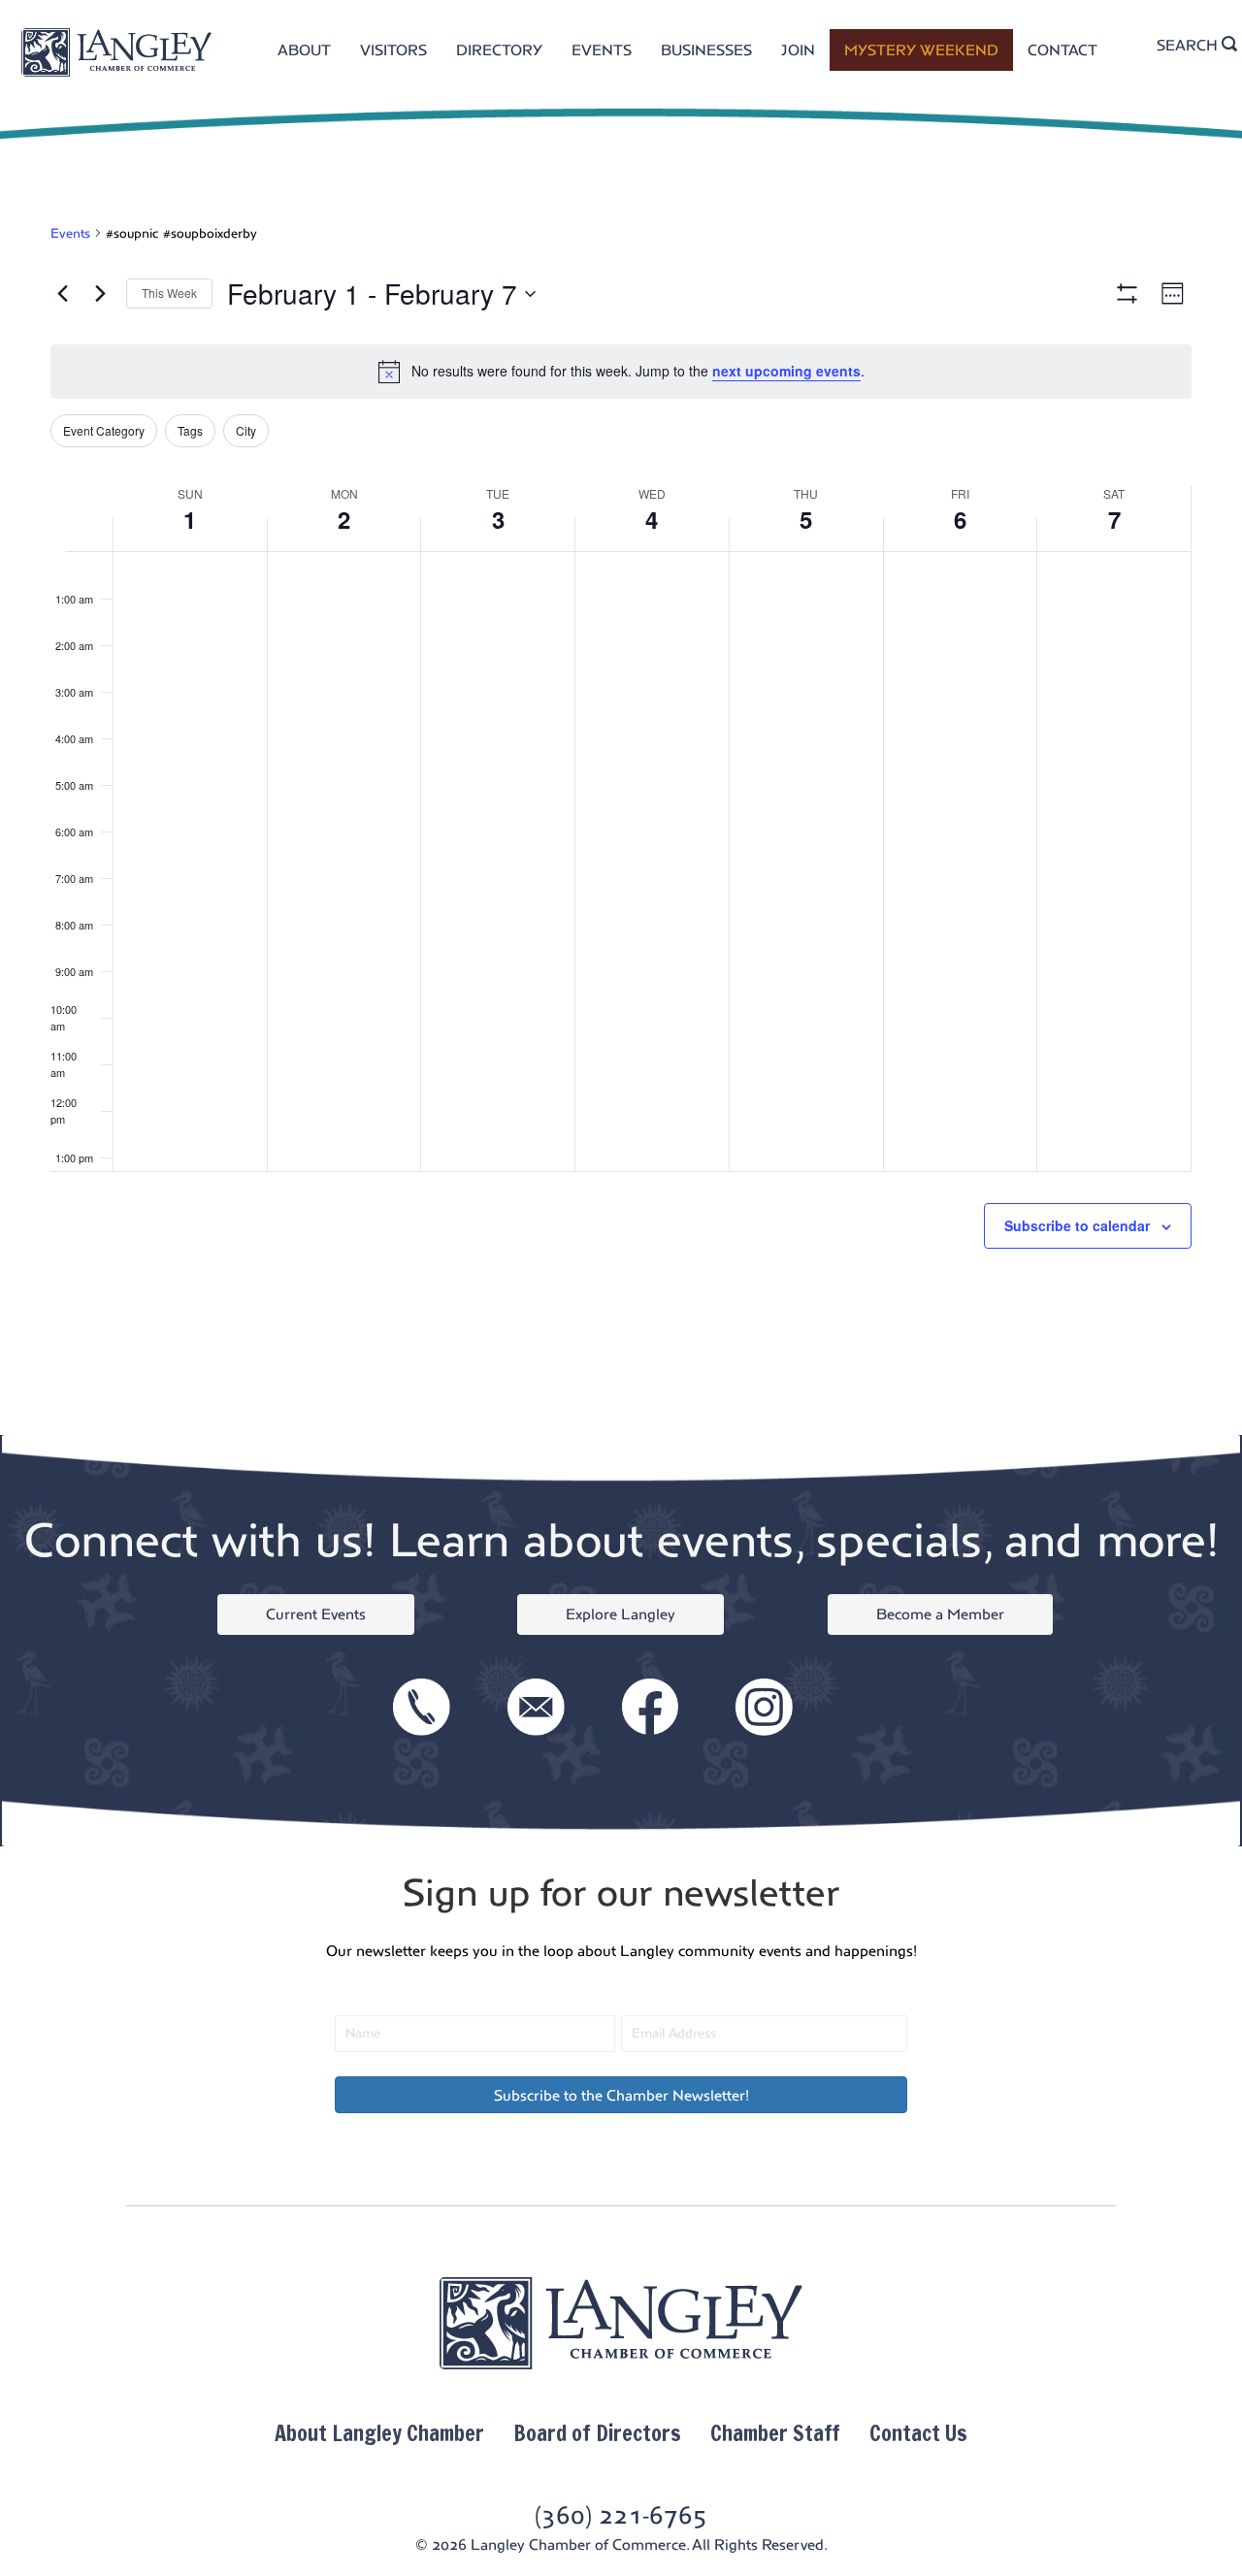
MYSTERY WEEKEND (921, 50)
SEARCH (1189, 45)
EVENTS (602, 50)
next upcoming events (786, 371)
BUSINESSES (706, 50)
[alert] (621, 372)
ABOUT (304, 50)
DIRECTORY (499, 50)
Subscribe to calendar (1077, 1225)
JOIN (798, 50)
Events (70, 233)
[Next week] (100, 294)
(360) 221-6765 (621, 2515)
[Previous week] (62, 294)
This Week (169, 293)
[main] (621, 798)
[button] (621, 2095)
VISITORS (393, 50)
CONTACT (1062, 50)
